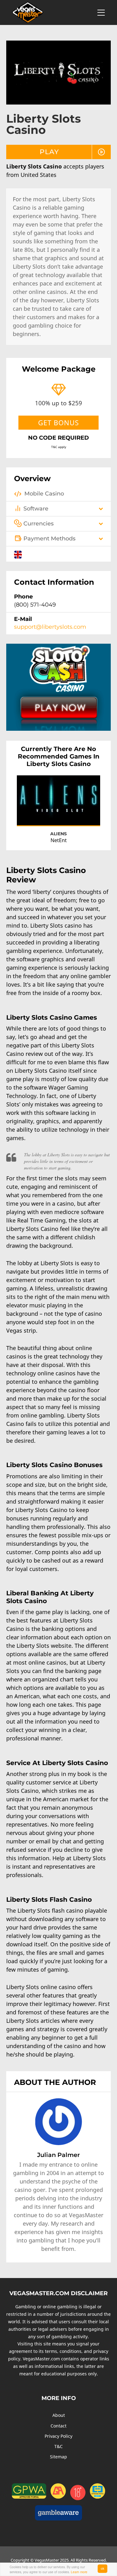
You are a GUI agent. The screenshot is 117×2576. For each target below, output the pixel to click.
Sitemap (58, 2457)
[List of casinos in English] (18, 554)
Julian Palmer (58, 2155)
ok (102, 2568)
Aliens (58, 834)
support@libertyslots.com (50, 627)
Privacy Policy (58, 2436)
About (59, 2415)
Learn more (79, 2572)
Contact (58, 2426)
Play (49, 152)
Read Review (82, 815)
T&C (58, 2446)
